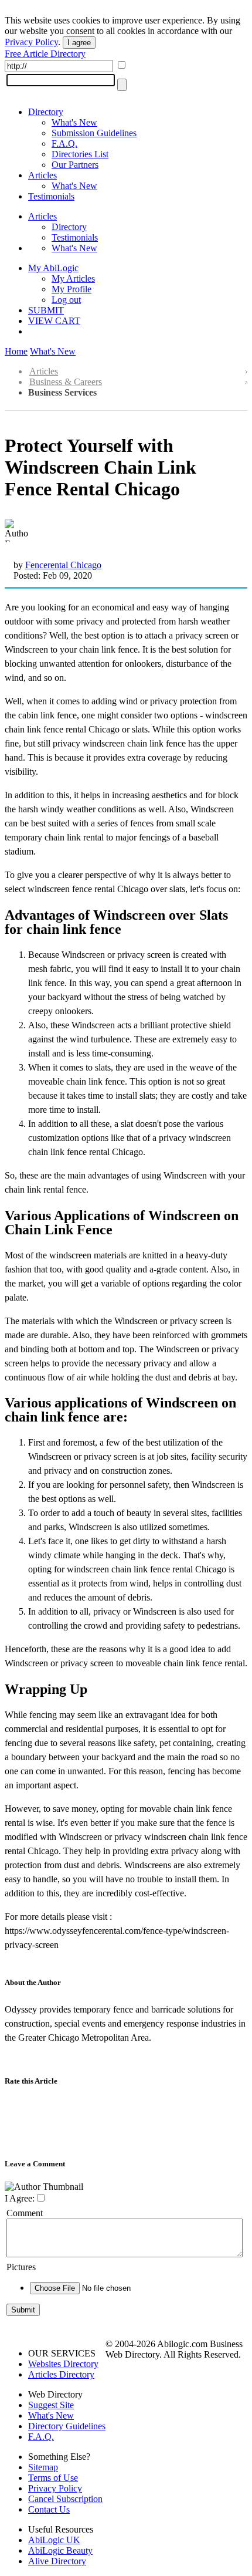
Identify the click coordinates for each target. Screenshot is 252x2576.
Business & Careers (66, 382)
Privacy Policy (31, 42)
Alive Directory (57, 2561)
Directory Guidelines (67, 2426)
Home (16, 351)
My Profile (71, 289)
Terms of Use (53, 2478)
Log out (66, 300)
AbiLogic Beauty (60, 2550)
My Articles (73, 278)
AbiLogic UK (54, 2540)
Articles (42, 175)
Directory (46, 112)
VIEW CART (54, 321)
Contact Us (49, 2509)
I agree (79, 43)
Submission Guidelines (94, 133)
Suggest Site (51, 2405)
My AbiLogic (53, 268)
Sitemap (43, 2467)
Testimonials (51, 196)
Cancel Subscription (65, 2499)
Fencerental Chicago (63, 565)
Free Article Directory (45, 54)
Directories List (80, 154)
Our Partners (75, 165)
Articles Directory (61, 2374)
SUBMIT (46, 310)
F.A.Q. (64, 144)
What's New (74, 122)
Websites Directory (63, 2364)
